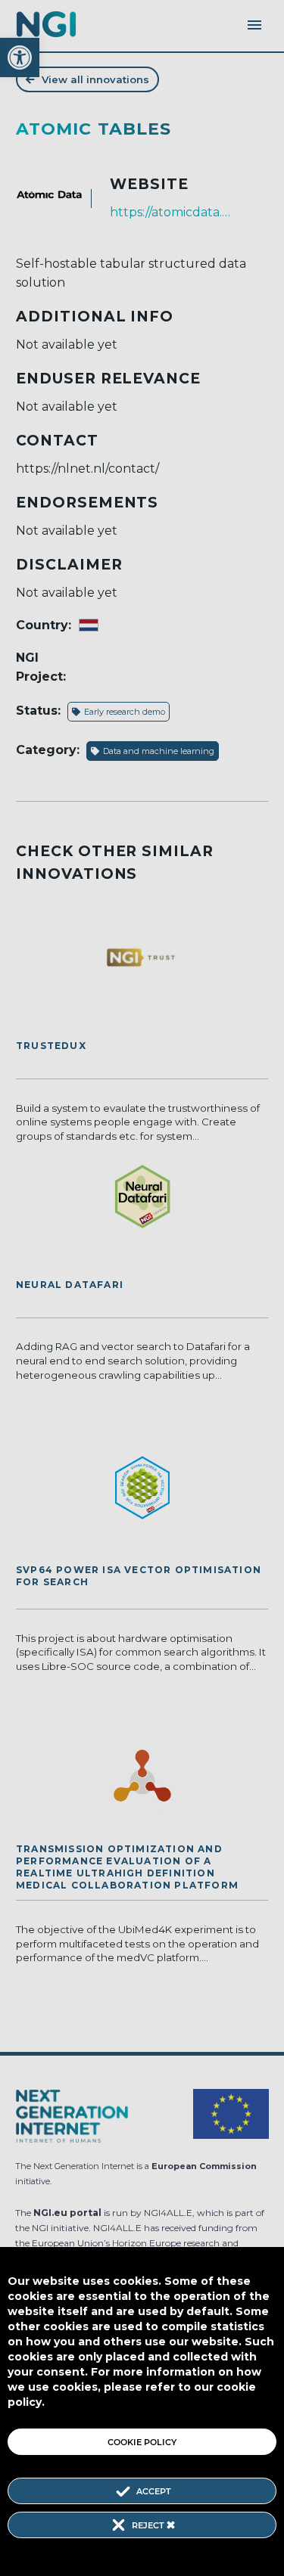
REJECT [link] (149, 2525)
